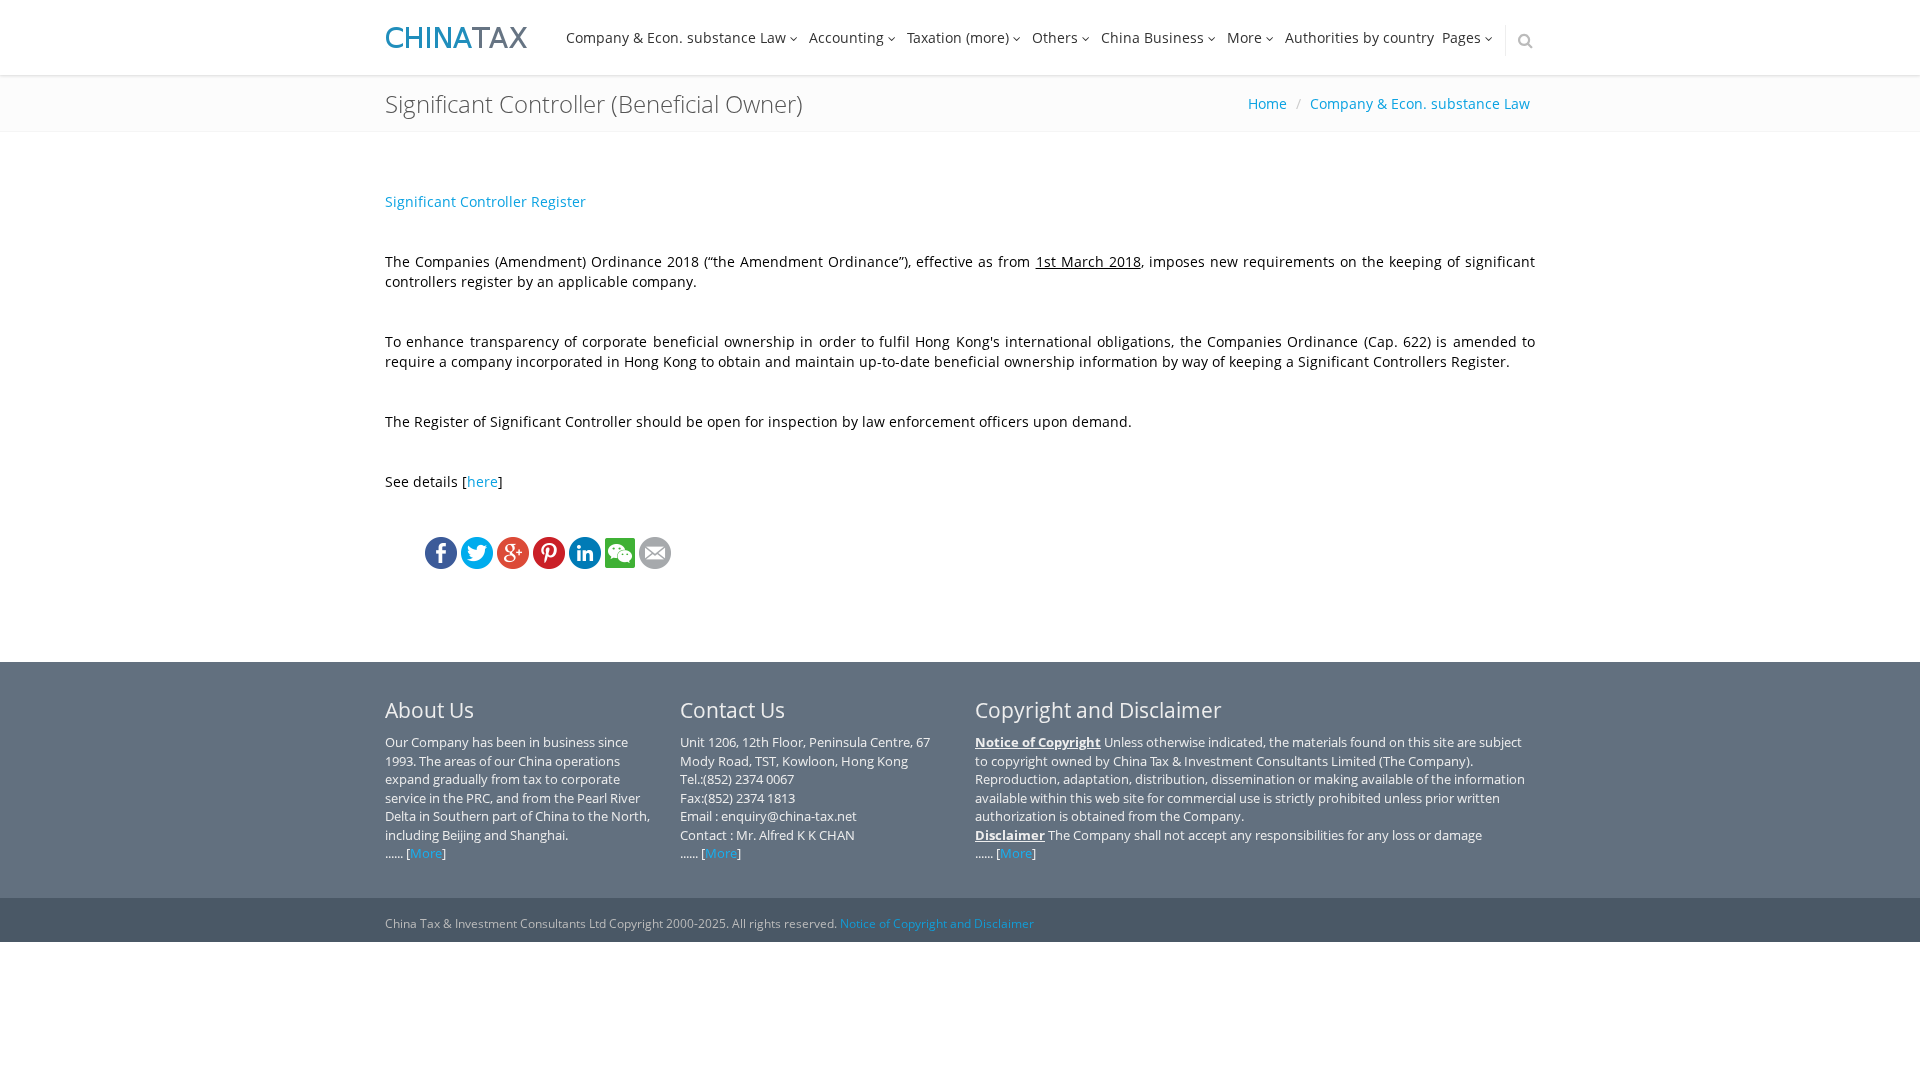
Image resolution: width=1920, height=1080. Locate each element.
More (1244, 37)
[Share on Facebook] (441, 551)
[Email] (655, 551)
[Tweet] (477, 551)
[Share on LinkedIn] (585, 551)
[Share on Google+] (513, 551)
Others (1055, 37)
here (482, 481)
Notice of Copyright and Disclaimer (937, 923)
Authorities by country (1359, 37)
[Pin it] (549, 551)
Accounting (846, 37)
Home (1267, 103)
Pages (1461, 37)
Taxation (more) (958, 37)
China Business (1152, 37)
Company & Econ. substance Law (676, 37)
